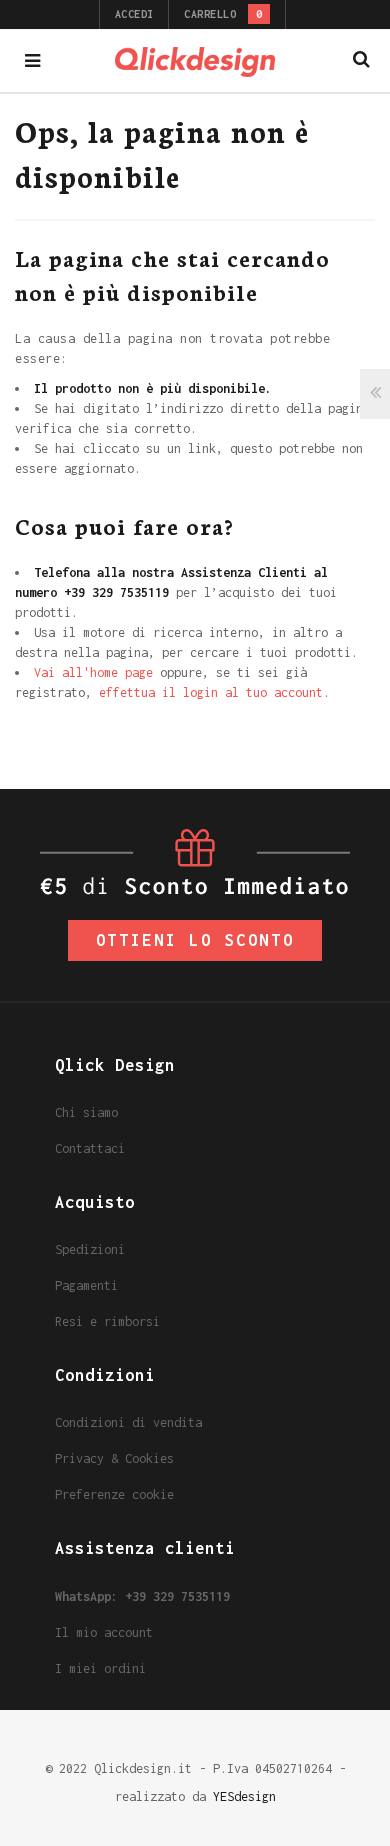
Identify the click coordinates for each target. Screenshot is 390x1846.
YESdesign (244, 1796)
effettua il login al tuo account (211, 692)
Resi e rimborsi (107, 1321)
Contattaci (90, 1148)
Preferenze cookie (114, 1494)
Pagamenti (86, 1285)
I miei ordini (100, 1668)
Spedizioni (90, 1249)
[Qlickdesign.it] (195, 60)
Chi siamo (86, 1112)
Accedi (134, 14)
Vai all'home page (93, 672)
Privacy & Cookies (114, 1458)
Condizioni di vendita (128, 1422)
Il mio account (104, 1632)
